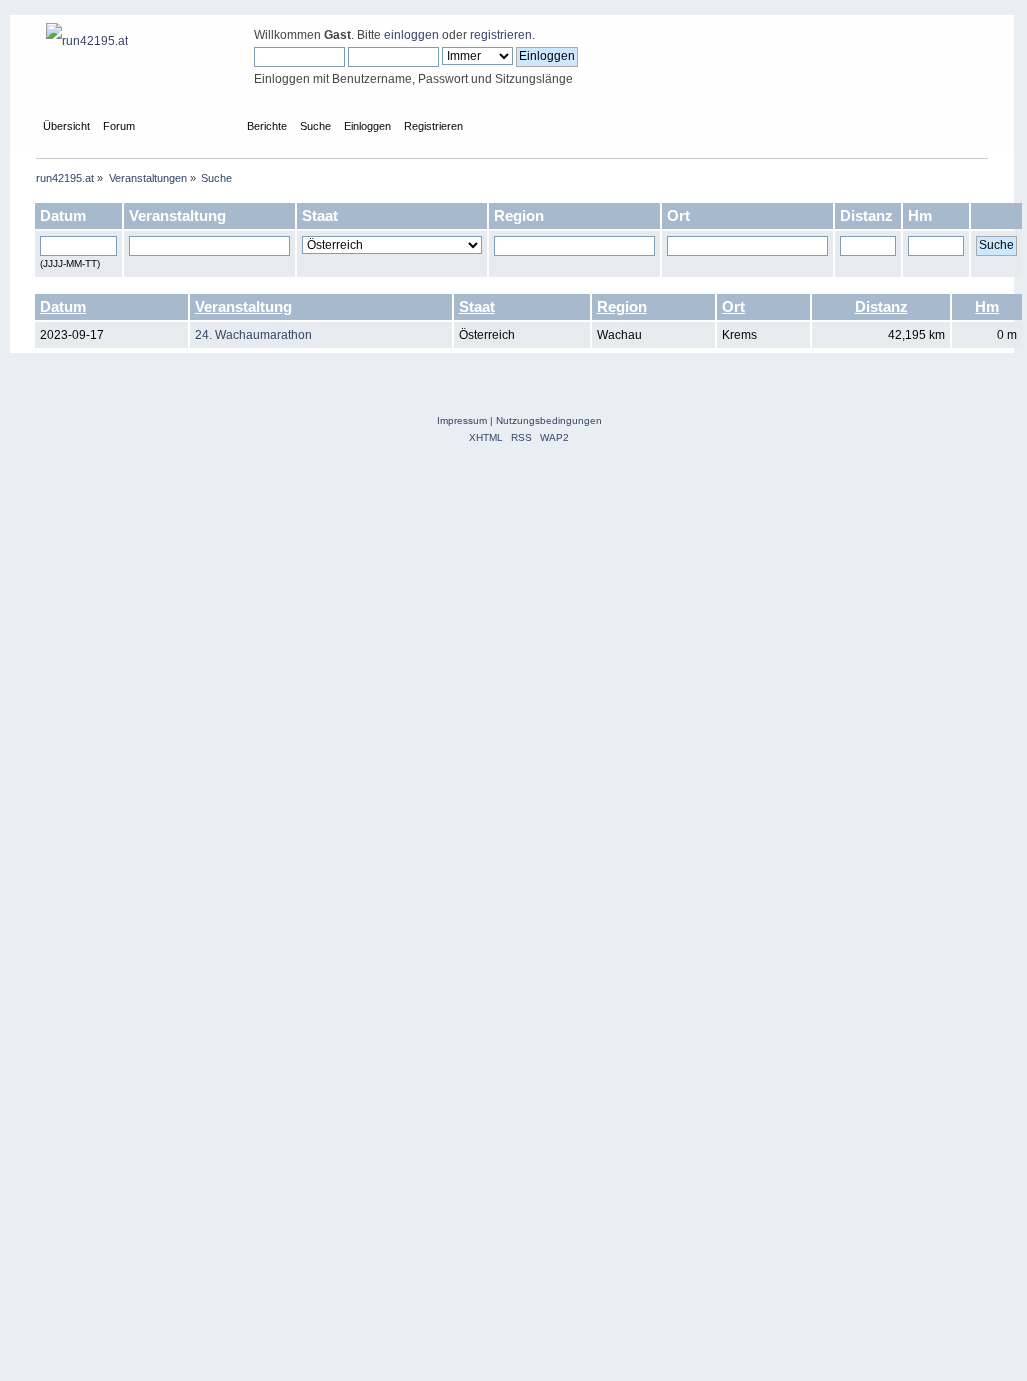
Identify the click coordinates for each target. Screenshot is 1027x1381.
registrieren (501, 35)
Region (622, 306)
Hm (987, 306)
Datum (63, 306)
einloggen (411, 35)
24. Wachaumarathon (253, 335)
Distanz (881, 306)
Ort (733, 306)
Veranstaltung (243, 306)
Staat (477, 306)
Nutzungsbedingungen (549, 420)
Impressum (462, 420)
